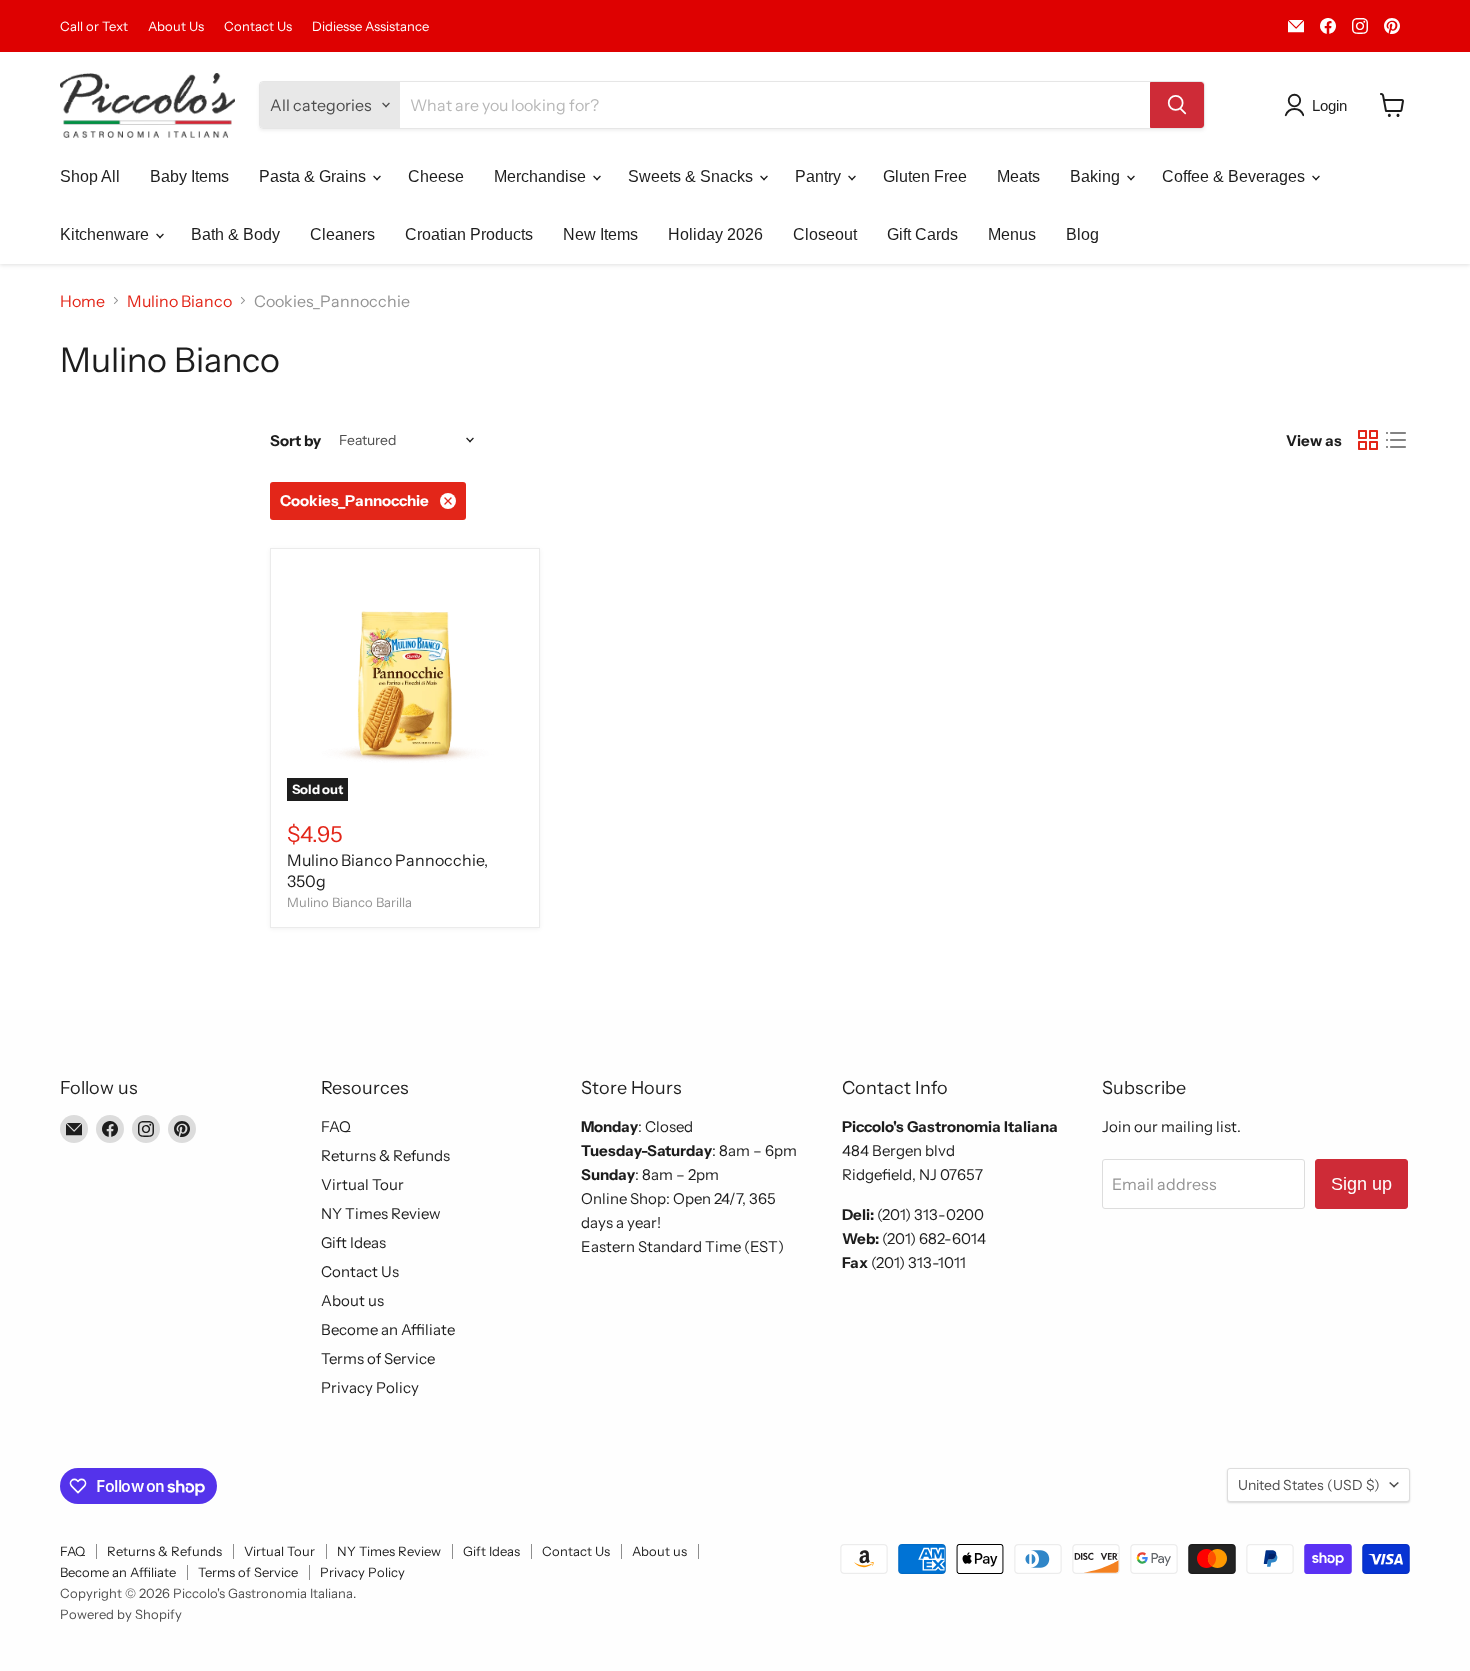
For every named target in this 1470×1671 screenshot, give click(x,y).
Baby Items (189, 176)
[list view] (1396, 440)
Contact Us (258, 26)
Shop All (90, 176)
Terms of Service (378, 1358)
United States (1309, 1485)
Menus (1012, 234)
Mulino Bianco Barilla (349, 902)
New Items (600, 234)
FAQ (336, 1126)
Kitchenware (106, 234)
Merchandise (542, 176)
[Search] (1177, 105)
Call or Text (94, 26)
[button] (1319, 105)
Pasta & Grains (314, 176)
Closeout (825, 234)
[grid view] (1368, 440)
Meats (1018, 176)
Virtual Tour (362, 1184)
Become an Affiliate (388, 1329)
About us (352, 1300)
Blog (1082, 234)
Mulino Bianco (179, 301)
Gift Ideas (353, 1242)
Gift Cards (922, 234)
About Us (176, 26)
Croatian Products (469, 234)
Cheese (436, 176)
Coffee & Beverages (1235, 176)
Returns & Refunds (385, 1155)
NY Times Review (381, 1213)
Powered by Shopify (121, 1614)
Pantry (820, 176)
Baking (1097, 176)
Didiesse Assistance (370, 26)
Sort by (295, 440)
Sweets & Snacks (692, 176)
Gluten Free (925, 176)
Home (82, 301)
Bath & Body (235, 234)
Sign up (1361, 1184)
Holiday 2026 (715, 234)
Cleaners (342, 234)
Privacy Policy (370, 1387)
